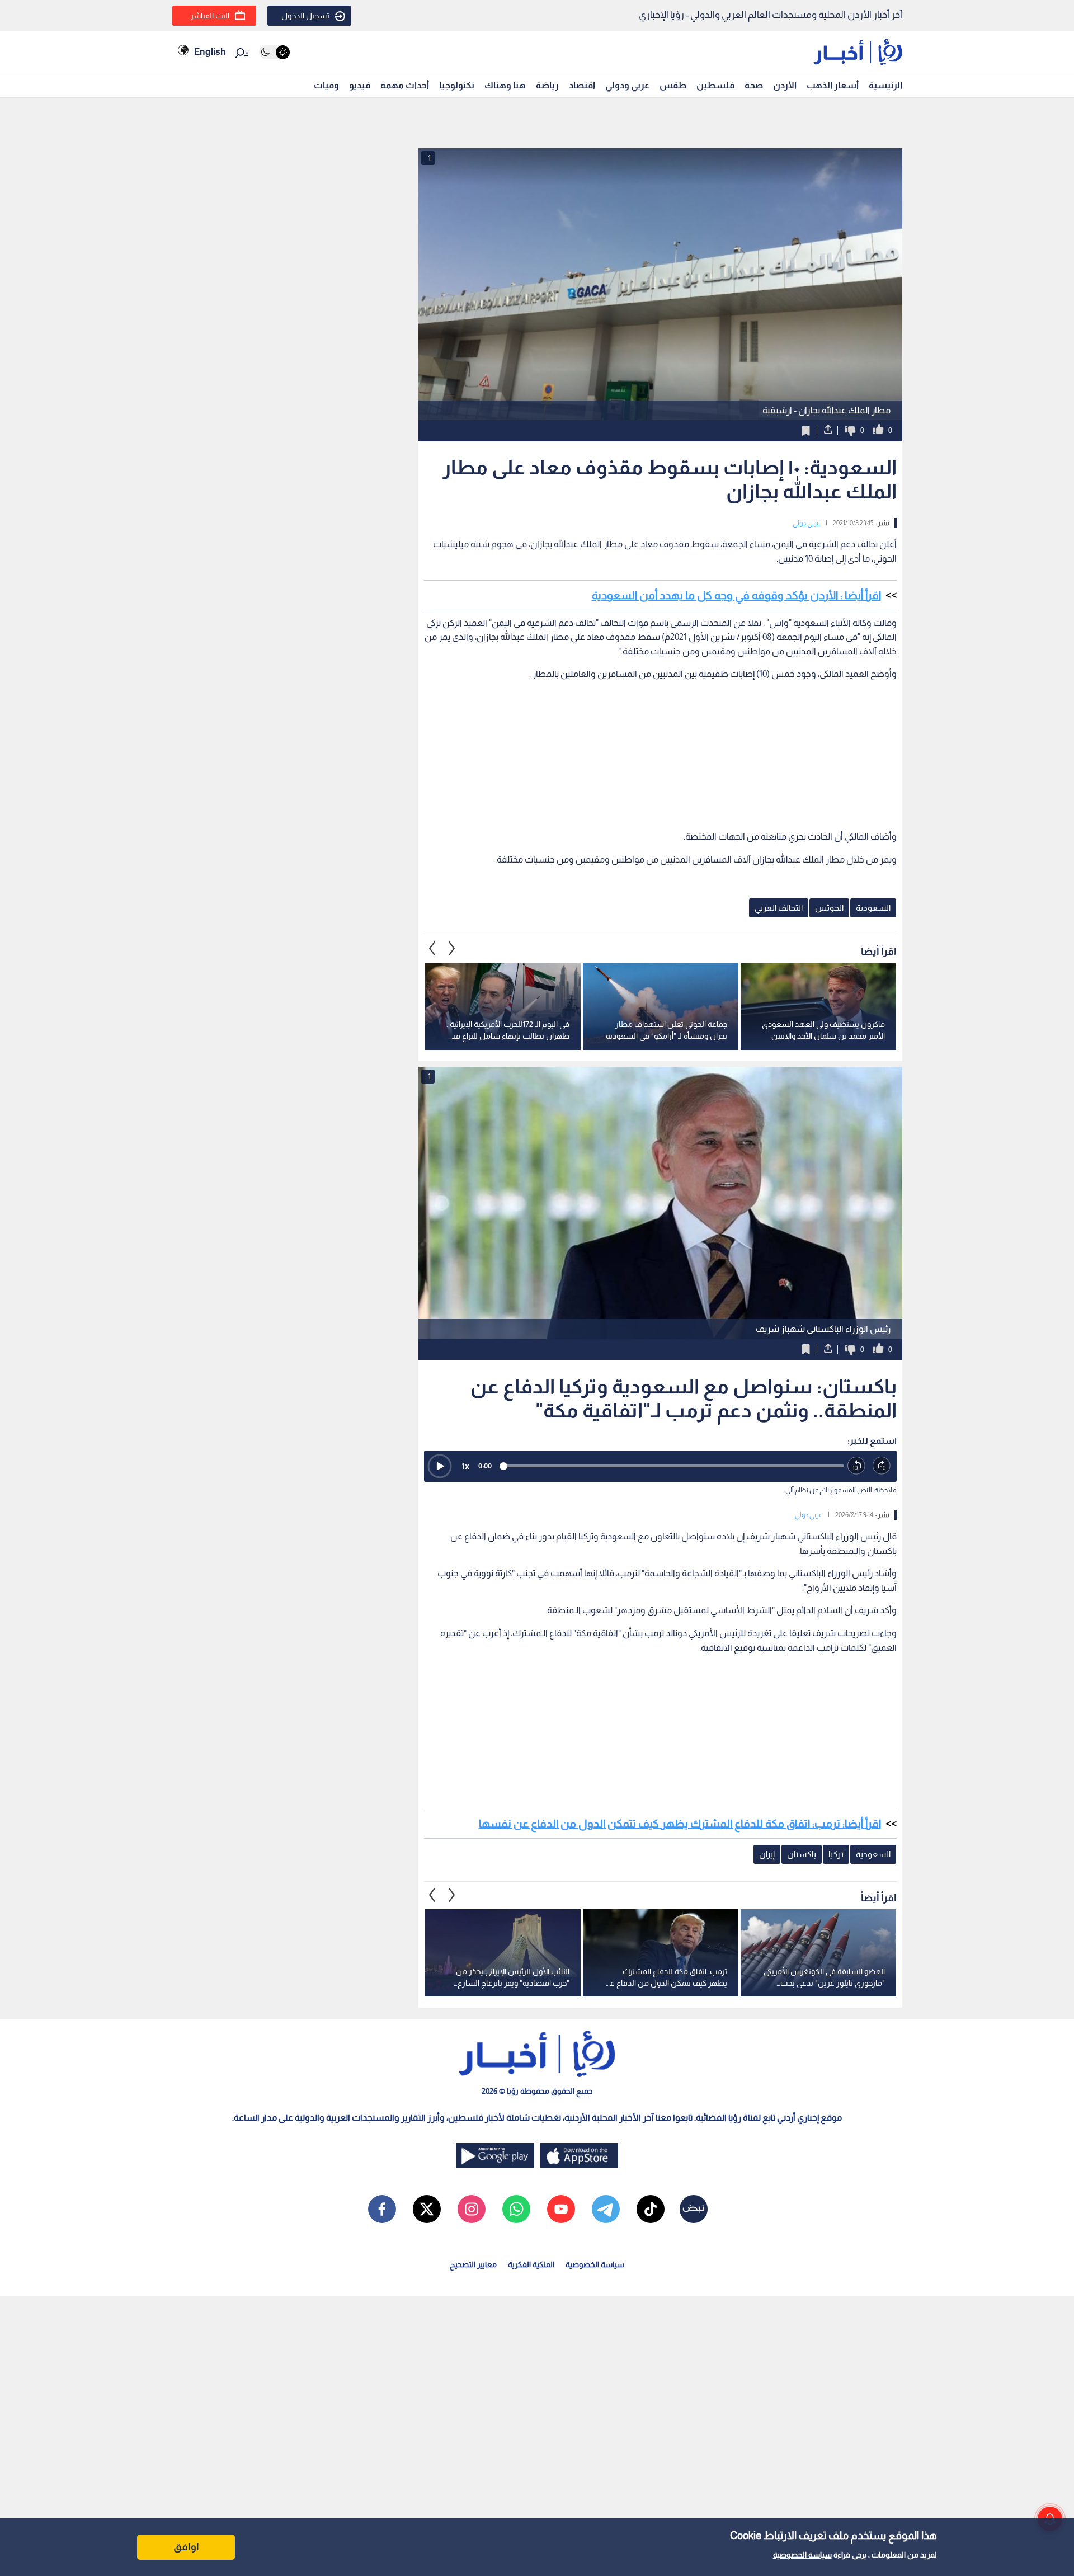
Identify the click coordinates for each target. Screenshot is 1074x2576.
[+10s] (882, 1466)
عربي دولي (806, 523)
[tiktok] (651, 2209)
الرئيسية (885, 85)
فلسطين (715, 85)
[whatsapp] (516, 2209)
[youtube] (561, 2209)
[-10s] (857, 1466)
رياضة (547, 85)
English (210, 52)
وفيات (326, 85)
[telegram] (606, 2209)
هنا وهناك (505, 85)
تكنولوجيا (457, 85)
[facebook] (382, 2209)
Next (432, 949)
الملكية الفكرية (531, 2264)
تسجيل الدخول (305, 16)
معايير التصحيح (473, 2264)
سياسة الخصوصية (802, 2555)
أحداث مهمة (405, 85)
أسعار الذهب (833, 85)
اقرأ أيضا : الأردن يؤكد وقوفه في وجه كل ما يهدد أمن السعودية (736, 595)
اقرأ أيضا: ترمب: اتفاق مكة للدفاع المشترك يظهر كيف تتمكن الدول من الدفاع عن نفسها (680, 1824)
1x (465, 1466)
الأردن (785, 85)
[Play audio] (440, 1466)
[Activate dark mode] (274, 52)
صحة (754, 85)
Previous (452, 949)
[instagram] (472, 2209)
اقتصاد (582, 85)
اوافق (186, 2547)
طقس (673, 85)
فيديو (360, 85)
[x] (427, 2209)
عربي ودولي (627, 85)
